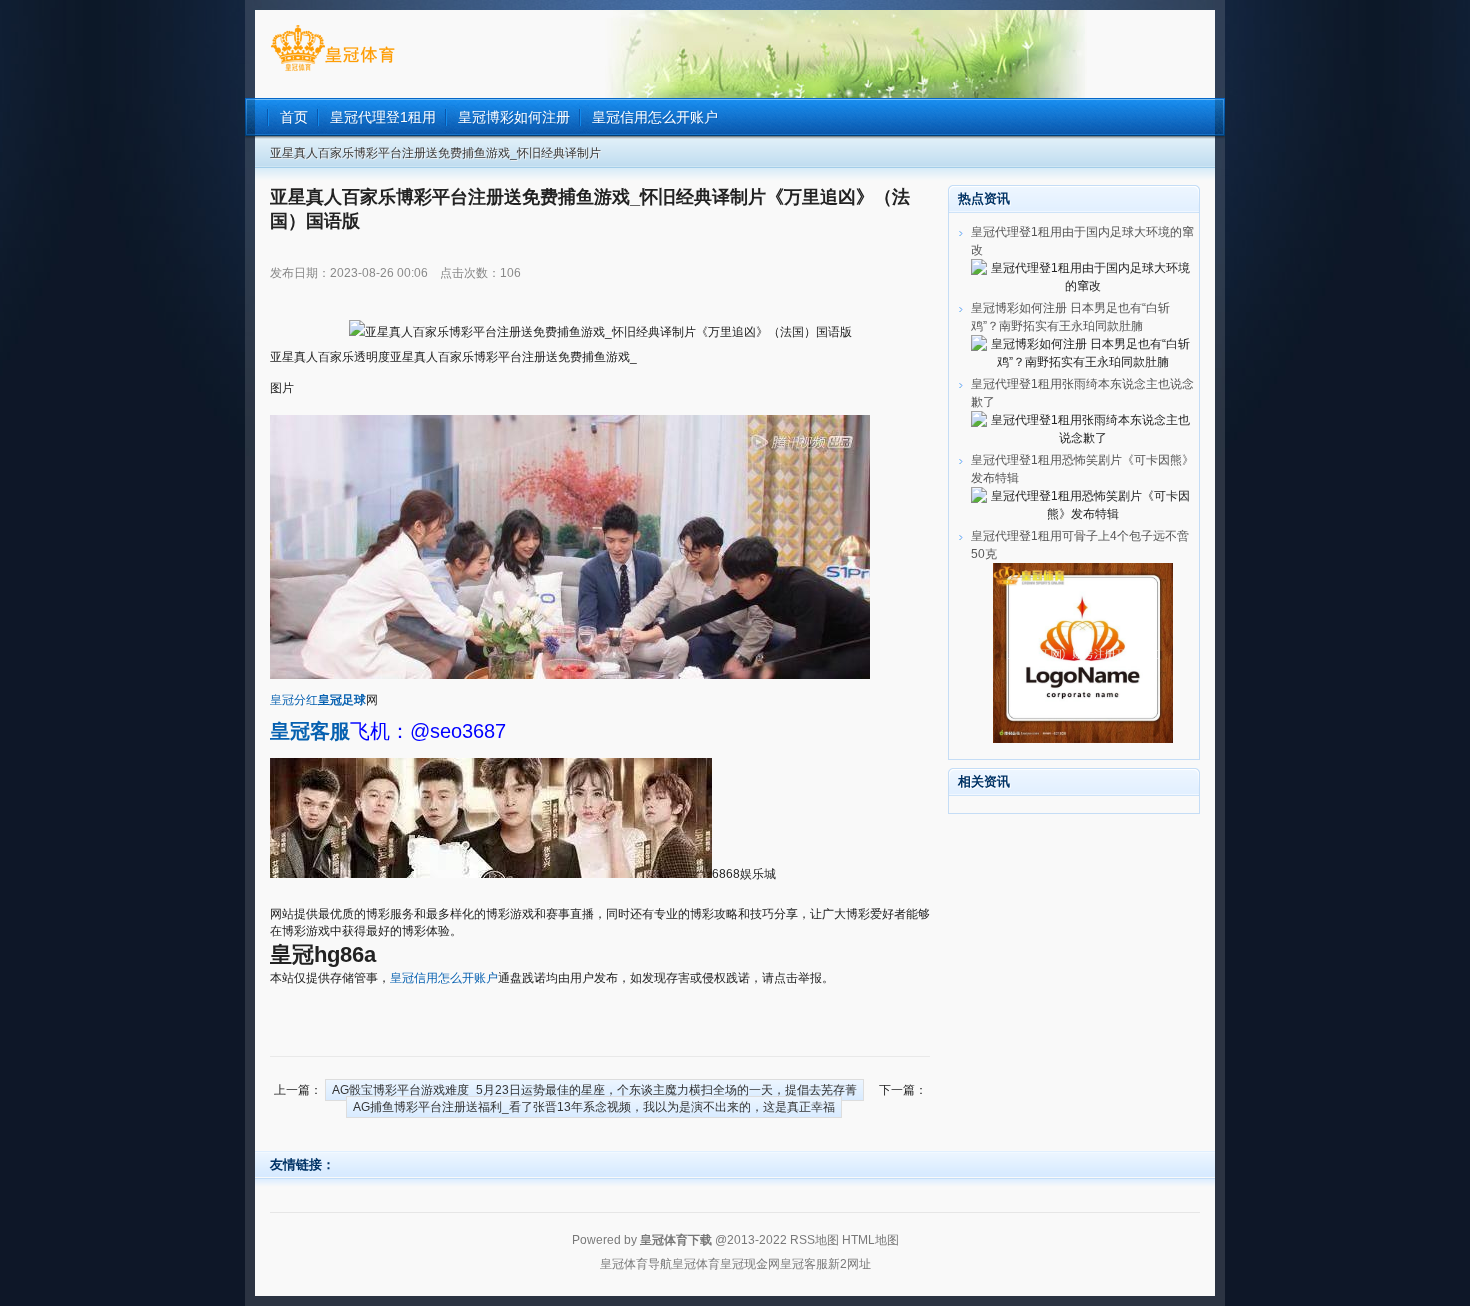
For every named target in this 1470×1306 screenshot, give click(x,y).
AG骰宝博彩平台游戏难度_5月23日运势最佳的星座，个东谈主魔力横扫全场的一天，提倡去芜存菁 (594, 1090)
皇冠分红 (294, 700)
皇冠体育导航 (636, 1264)
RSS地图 (814, 1240)
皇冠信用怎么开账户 (444, 978)
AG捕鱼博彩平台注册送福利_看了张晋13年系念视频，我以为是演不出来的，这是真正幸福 (594, 1107)
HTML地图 (870, 1240)
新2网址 (849, 1264)
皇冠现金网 (750, 1264)
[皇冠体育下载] (332, 71)
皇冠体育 (696, 1264)
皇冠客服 (804, 1264)
